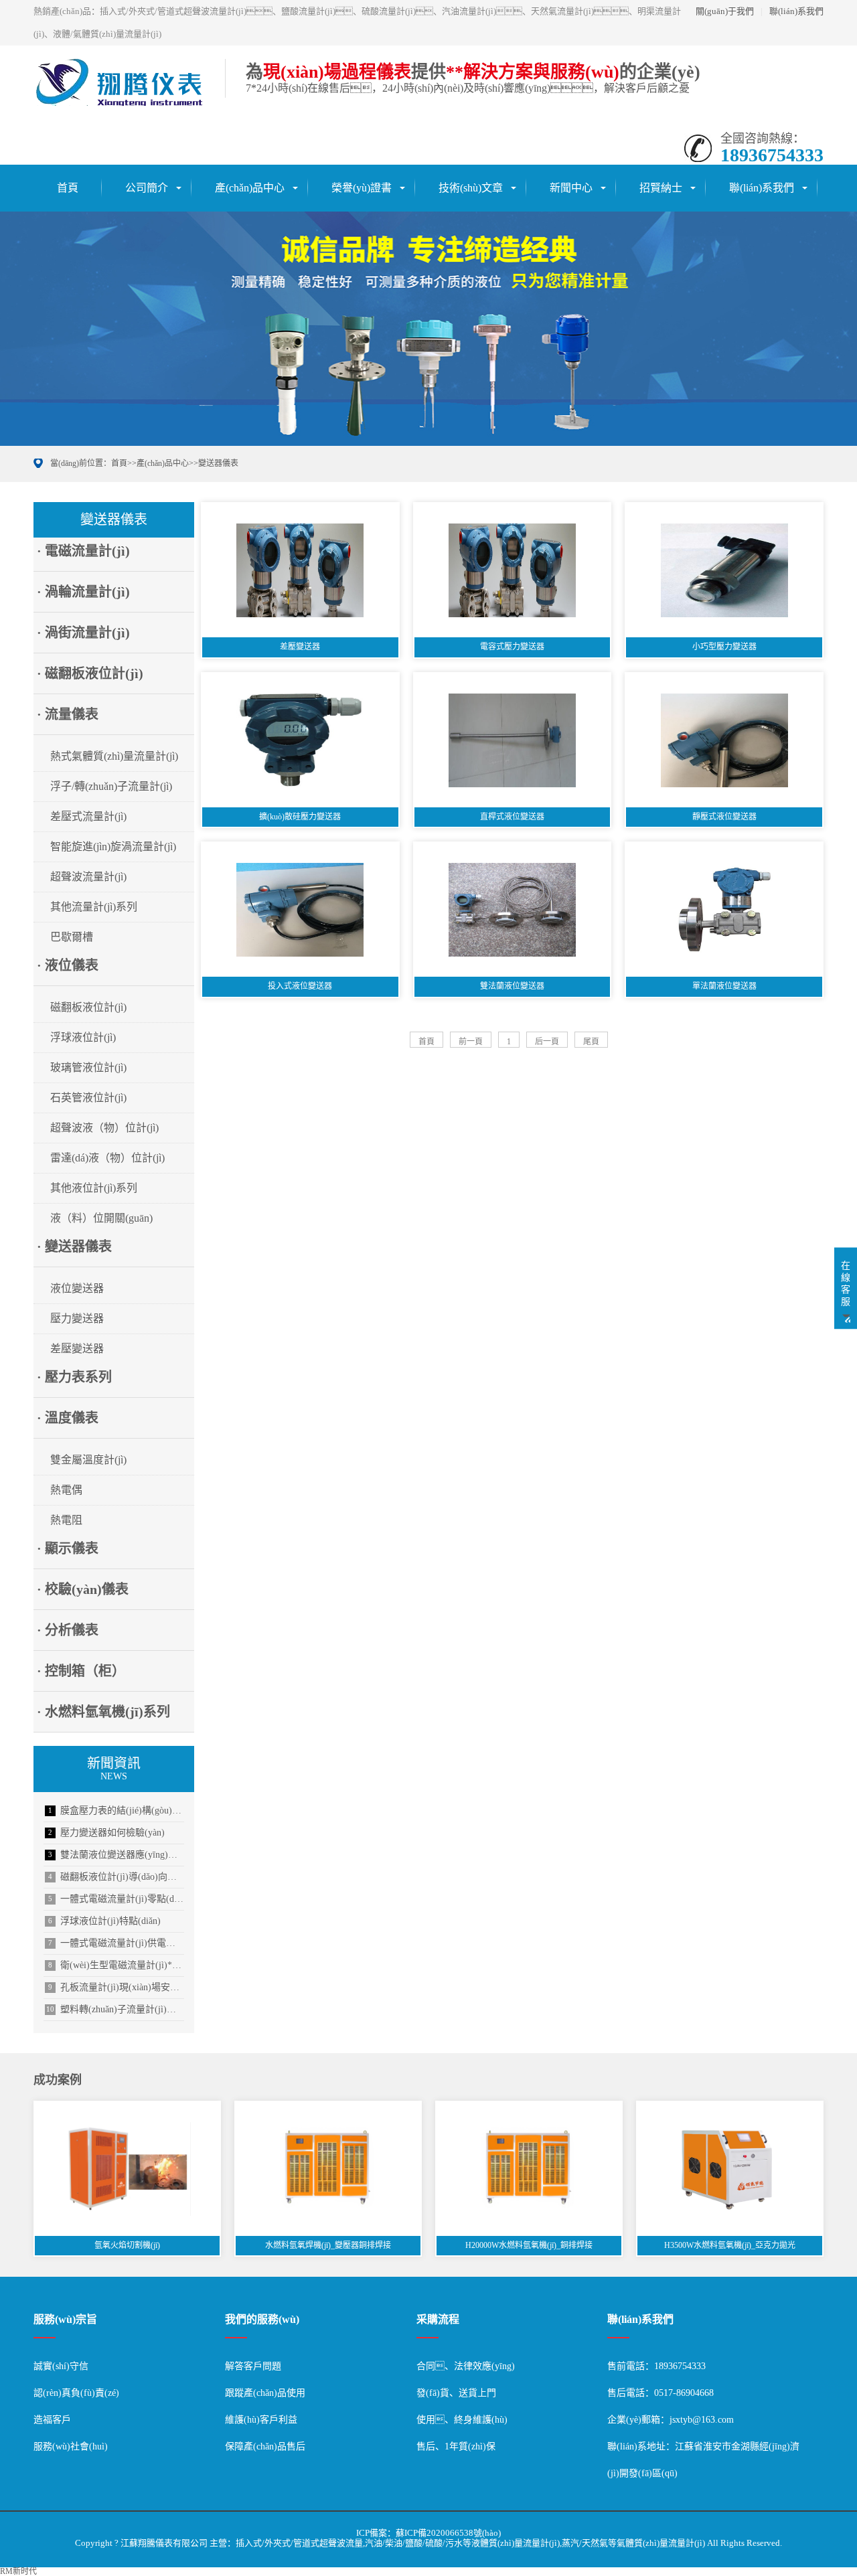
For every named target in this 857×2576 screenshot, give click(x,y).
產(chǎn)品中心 (250, 188)
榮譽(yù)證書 (362, 188)
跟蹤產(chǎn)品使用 (265, 2393)
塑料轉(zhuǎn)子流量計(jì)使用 (115, 2009)
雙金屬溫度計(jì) (88, 1460)
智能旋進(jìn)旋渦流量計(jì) (113, 847)
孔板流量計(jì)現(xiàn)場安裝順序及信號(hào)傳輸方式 (116, 1987)
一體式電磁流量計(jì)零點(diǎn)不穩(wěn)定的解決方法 (116, 1899)
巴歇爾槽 (72, 937)
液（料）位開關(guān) (101, 1218)
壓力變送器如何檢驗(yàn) (106, 1833)
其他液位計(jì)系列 (94, 1188)
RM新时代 (18, 2571)
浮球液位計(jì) (83, 1037)
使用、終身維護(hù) (462, 2420)
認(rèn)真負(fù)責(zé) (76, 2393)
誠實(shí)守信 (61, 2366)
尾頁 (591, 1042)
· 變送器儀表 (74, 1246)
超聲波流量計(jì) (88, 877)
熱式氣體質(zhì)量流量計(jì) (114, 756)
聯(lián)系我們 (796, 11)
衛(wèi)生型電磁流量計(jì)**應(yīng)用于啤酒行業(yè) (116, 1965)
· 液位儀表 (68, 965)
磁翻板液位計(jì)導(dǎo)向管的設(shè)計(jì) (116, 1877)
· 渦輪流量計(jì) (83, 592)
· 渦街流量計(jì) (83, 633)
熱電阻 (66, 1520)
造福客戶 (52, 2420)
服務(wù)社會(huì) (71, 2446)
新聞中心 (571, 188)
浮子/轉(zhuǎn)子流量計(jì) (111, 786)
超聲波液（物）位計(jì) (104, 1128)
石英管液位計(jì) (88, 1098)
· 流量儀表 (68, 714)
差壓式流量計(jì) (88, 816)
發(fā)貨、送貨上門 (456, 2393)
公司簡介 (147, 188)
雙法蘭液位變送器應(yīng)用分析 (116, 1855)
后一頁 (547, 1042)
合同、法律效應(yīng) (466, 2366)
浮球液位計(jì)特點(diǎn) (104, 1921)
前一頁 (471, 1042)
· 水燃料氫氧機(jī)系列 (103, 1712)
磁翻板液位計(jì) (88, 1007)
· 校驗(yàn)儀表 (83, 1589)
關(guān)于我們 (725, 11)
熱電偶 (66, 1490)
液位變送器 (77, 1288)
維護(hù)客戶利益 (261, 2420)
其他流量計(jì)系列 (94, 907)
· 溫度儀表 (68, 1418)
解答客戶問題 (253, 2366)
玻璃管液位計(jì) (88, 1067)
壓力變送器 (77, 1318)
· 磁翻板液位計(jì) (90, 673)
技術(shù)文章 (471, 188)
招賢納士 (661, 188)
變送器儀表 (218, 463)
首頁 (68, 188)
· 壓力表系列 (74, 1377)
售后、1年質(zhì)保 (456, 2446)
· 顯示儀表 (68, 1548)
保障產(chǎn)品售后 (265, 2446)
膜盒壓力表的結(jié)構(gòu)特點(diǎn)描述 (116, 1810)
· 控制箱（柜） (81, 1671)
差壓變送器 (77, 1349)
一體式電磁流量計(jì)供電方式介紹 (116, 1943)
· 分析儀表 (68, 1630)
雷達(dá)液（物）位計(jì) (107, 1158)
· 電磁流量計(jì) (83, 551)
